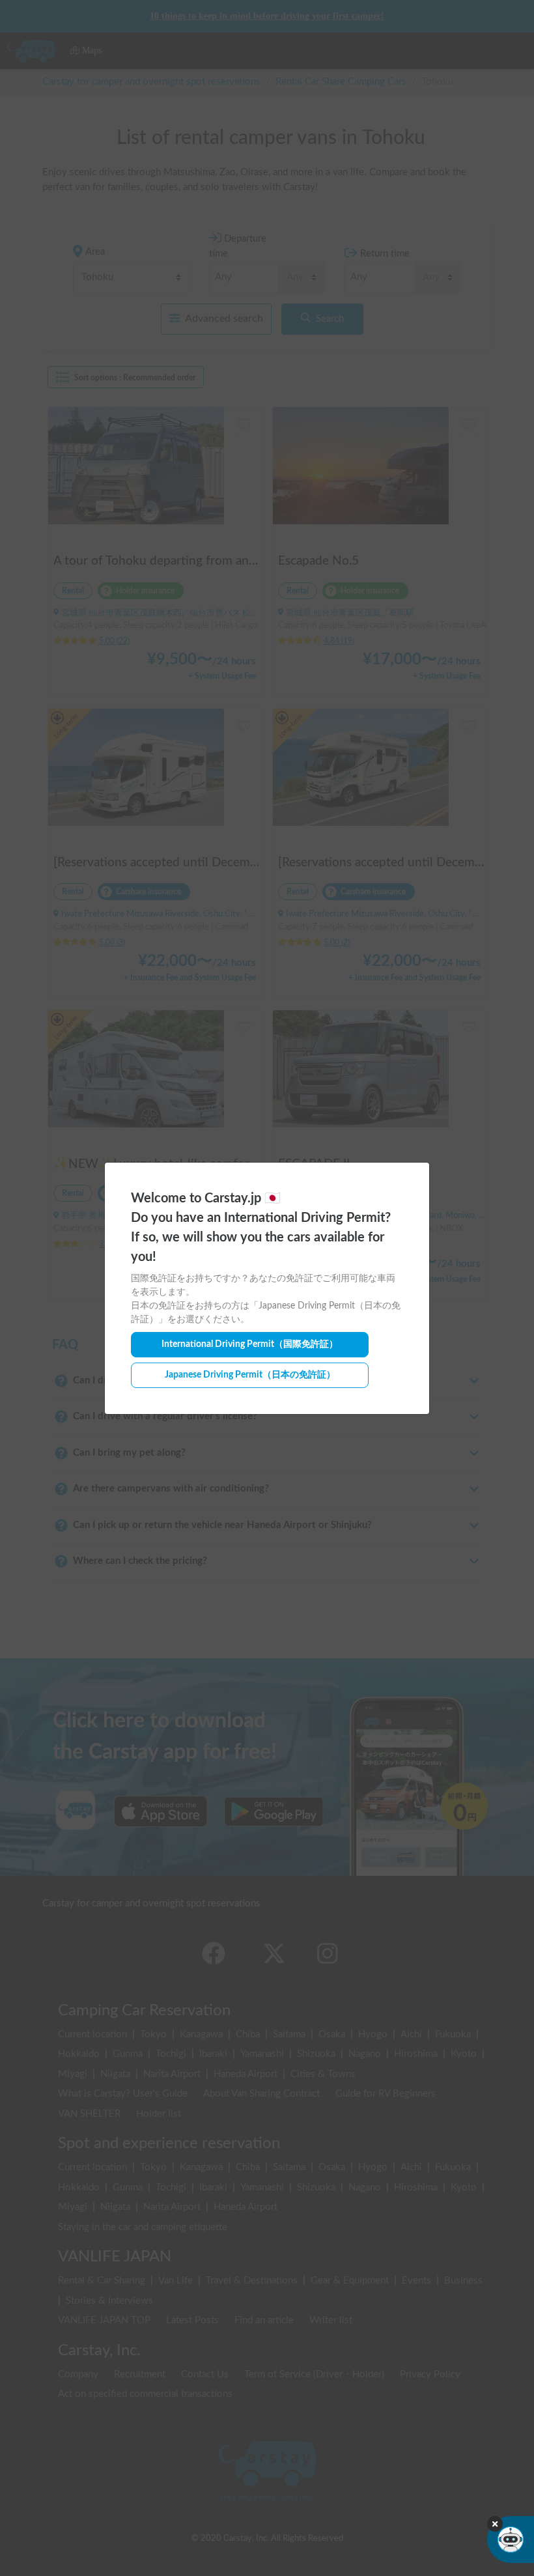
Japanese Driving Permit (250, 1375)
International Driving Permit (250, 1344)
